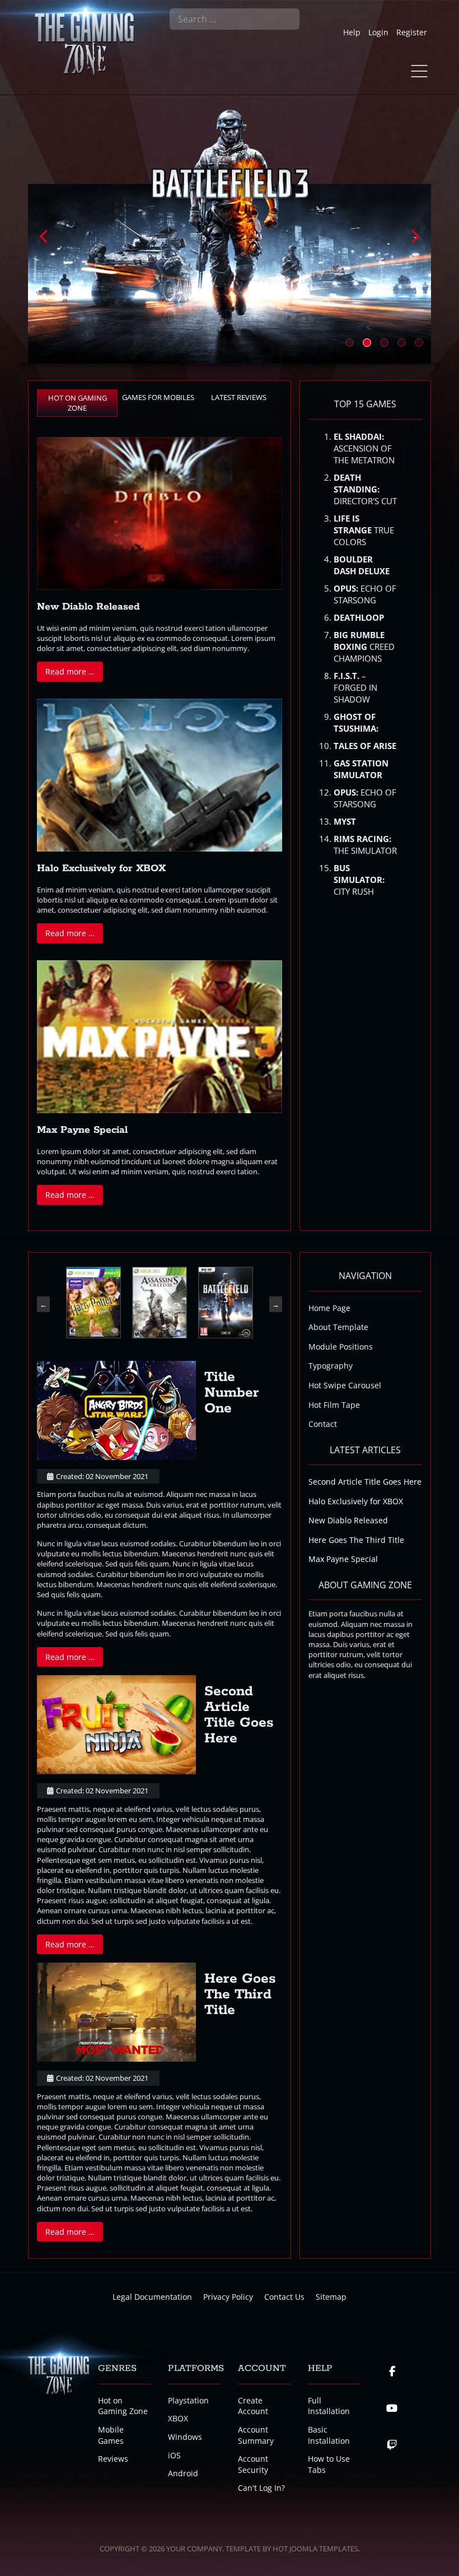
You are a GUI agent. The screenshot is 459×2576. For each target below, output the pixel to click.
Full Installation (329, 2406)
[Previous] (45, 236)
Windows (185, 2437)
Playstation (188, 2400)
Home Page (329, 1308)
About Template (338, 1327)
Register (412, 32)
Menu (419, 71)
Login (378, 32)
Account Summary (256, 2435)
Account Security (253, 2464)
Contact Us (284, 2297)
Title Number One (232, 1393)
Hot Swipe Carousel (345, 1385)
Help (352, 32)
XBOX (178, 2418)
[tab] (77, 403)
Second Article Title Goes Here (239, 1715)
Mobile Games (111, 2435)
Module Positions (341, 1347)
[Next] (414, 236)
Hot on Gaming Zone (123, 2406)
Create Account (253, 2406)
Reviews (113, 2459)
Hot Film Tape (334, 1405)
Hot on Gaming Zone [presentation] (78, 403)
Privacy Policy (228, 2297)
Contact (323, 1424)
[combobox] (235, 19)
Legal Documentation (152, 2297)
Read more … (70, 671)
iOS (174, 2455)
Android (183, 2473)
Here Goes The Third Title (240, 1994)
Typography (331, 1366)
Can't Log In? (261, 2488)
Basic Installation (329, 2435)
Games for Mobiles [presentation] (158, 397)
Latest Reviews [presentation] (239, 397)
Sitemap (331, 2297)
